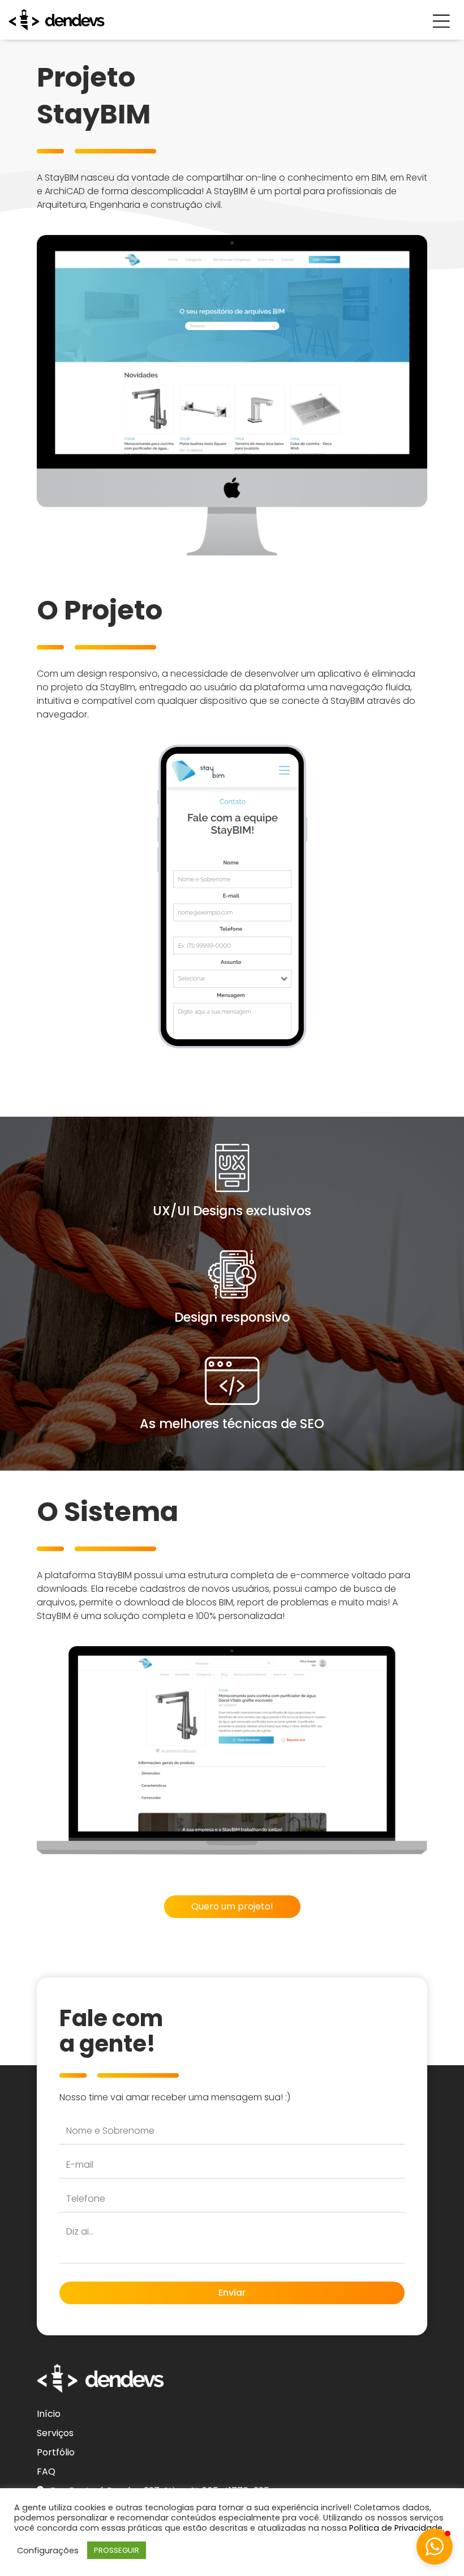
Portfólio (56, 2452)
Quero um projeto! (232, 1906)
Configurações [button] (48, 2551)
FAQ (46, 2472)
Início (49, 2414)
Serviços (55, 2433)
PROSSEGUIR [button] (117, 2550)
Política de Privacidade (396, 2528)
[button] (435, 2547)
